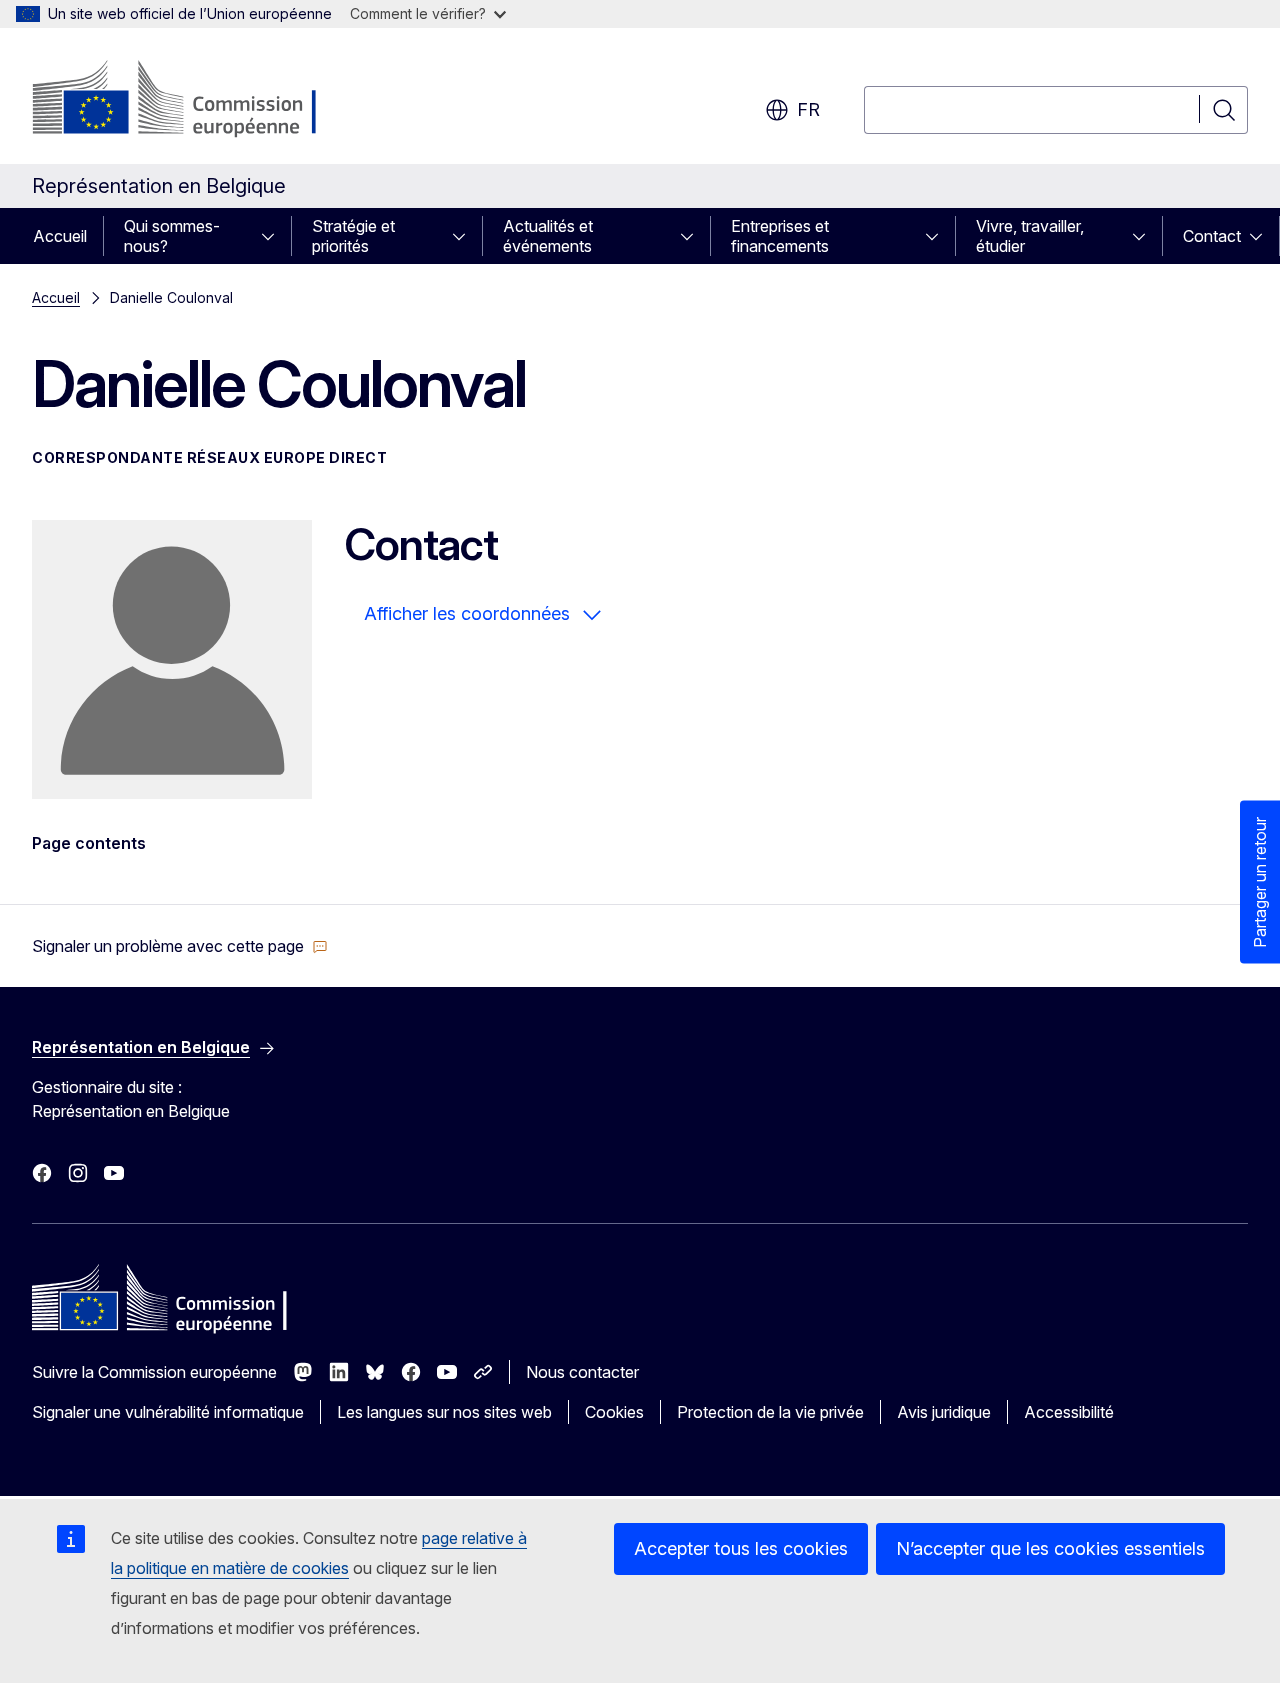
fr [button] (808, 109)
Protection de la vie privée (770, 1412)
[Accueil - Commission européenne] (193, 100)
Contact (1212, 236)
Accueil (60, 236)
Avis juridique (944, 1412)
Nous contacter (582, 1372)
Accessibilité (1069, 1412)
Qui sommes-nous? (172, 236)
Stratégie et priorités (353, 236)
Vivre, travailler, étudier (1030, 236)
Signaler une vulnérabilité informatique (168, 1412)
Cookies (614, 1412)
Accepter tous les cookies (741, 1548)
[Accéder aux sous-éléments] (274, 236)
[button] (180, 946)
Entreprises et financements (780, 236)
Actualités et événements (548, 236)
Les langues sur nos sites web (444, 1412)
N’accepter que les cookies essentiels (1050, 1548)
